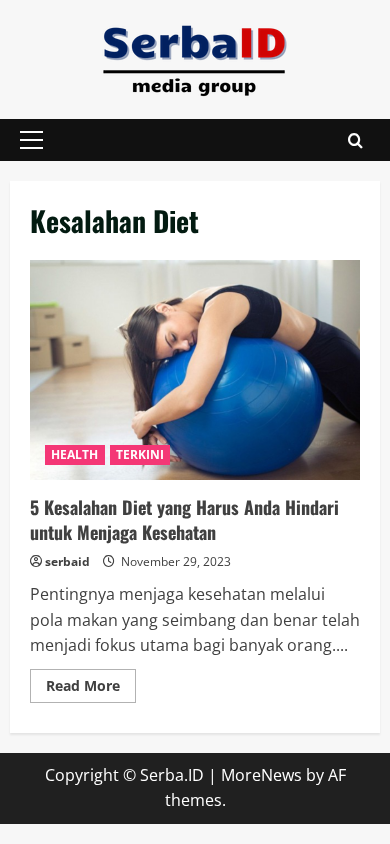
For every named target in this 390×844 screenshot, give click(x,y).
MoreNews (261, 775)
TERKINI (140, 454)
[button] (31, 140)
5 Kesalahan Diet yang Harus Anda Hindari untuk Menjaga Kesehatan (195, 370)
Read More (91, 689)
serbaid (67, 561)
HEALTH (75, 454)
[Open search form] (355, 140)
